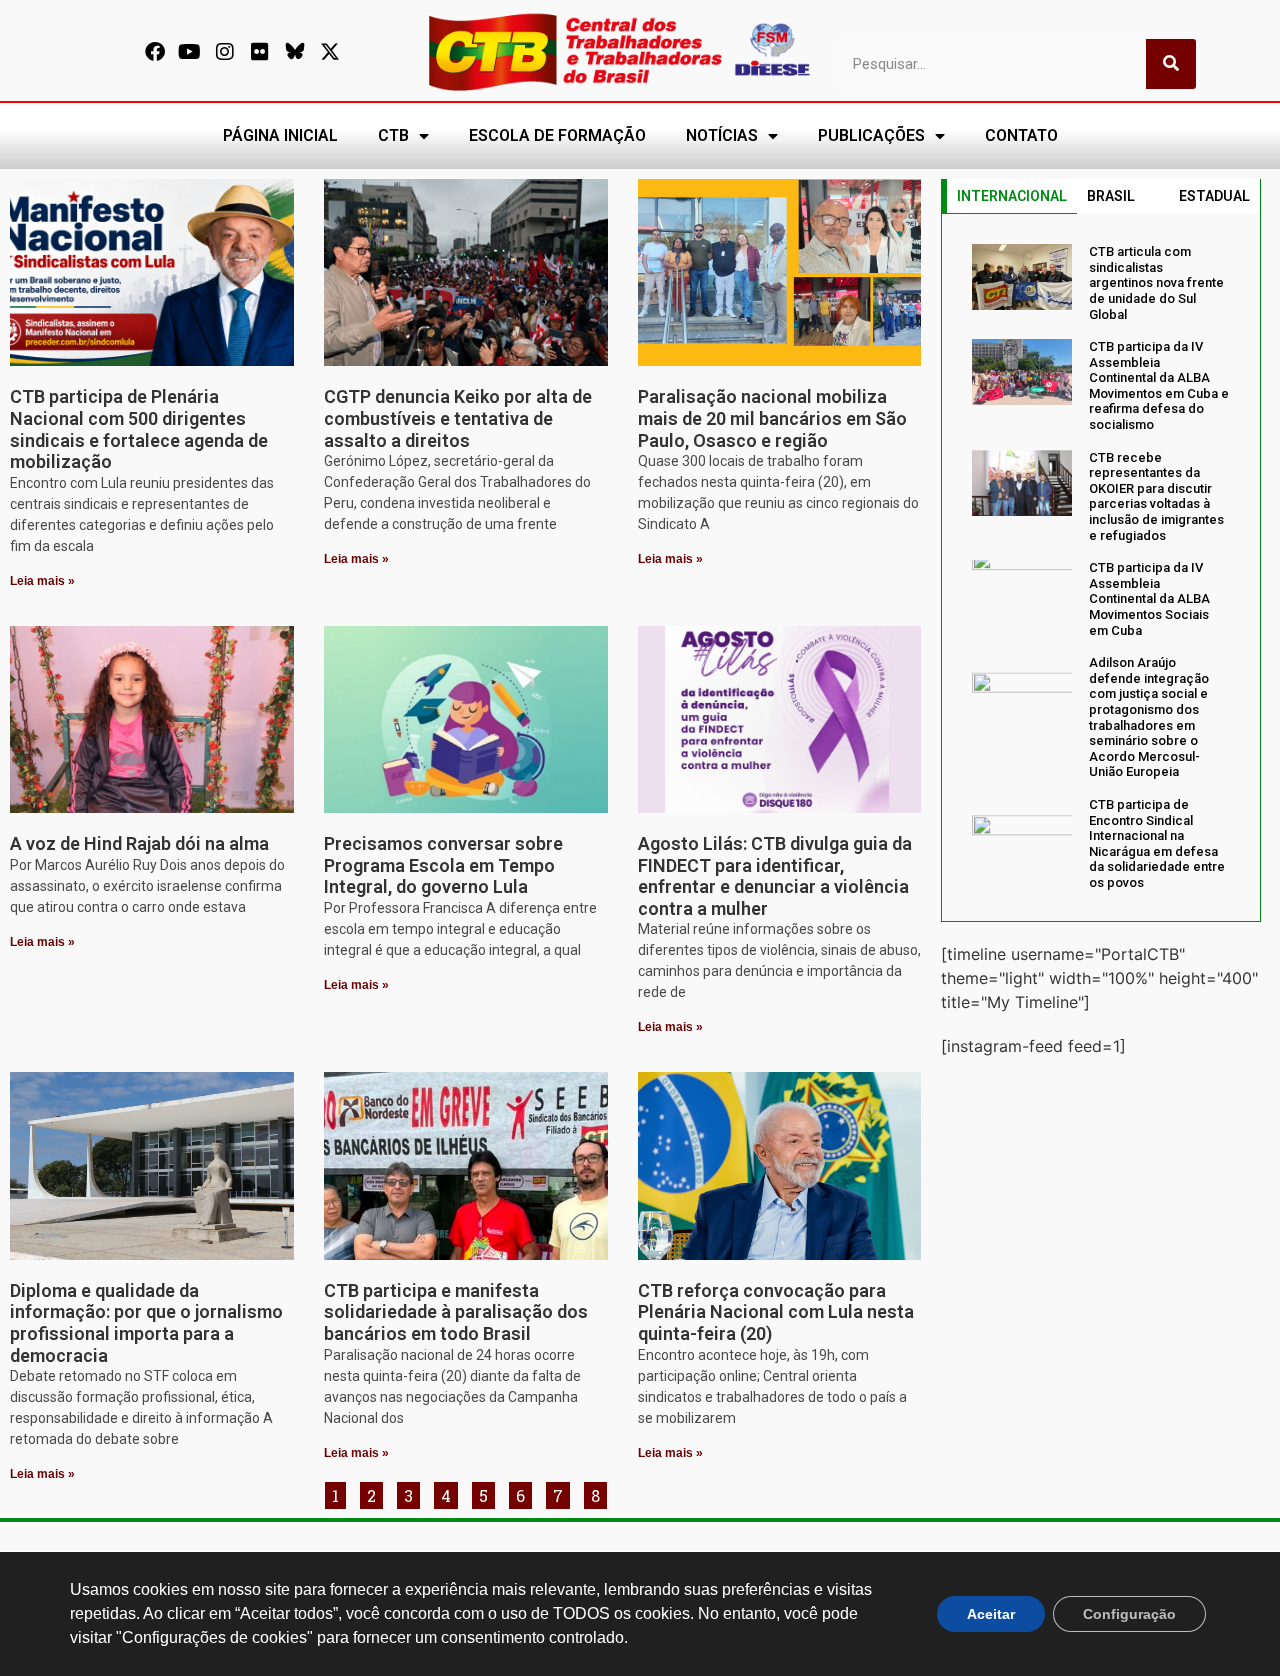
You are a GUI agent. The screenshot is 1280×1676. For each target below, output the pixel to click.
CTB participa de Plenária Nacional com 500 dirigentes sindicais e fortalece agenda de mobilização (139, 429)
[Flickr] (260, 52)
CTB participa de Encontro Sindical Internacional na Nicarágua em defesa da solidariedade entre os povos (1157, 843)
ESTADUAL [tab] (1214, 196)
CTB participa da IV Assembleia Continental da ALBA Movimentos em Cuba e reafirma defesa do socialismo (1159, 385)
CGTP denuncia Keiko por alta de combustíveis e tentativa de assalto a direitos (458, 418)
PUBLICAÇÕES (871, 135)
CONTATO (1021, 135)
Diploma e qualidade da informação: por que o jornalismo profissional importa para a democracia (146, 1323)
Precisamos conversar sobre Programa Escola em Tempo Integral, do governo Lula (443, 865)
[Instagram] (225, 52)
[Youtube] (190, 52)
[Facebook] (155, 52)
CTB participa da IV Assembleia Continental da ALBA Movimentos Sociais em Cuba (1149, 598)
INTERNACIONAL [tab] (1012, 196)
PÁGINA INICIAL (280, 135)
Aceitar (991, 1614)
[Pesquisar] (1171, 64)
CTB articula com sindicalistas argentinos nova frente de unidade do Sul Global (1156, 282)
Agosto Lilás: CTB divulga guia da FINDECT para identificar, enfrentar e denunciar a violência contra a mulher (775, 876)
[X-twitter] (330, 52)
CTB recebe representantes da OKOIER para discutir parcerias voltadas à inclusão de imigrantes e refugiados (1156, 496)
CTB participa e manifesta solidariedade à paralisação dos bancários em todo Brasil (456, 1312)
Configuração (1129, 1614)
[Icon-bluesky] (295, 52)
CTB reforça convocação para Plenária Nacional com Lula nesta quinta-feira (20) (776, 1312)
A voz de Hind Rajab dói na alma (139, 843)
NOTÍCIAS (722, 135)
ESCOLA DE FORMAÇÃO (557, 135)
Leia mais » (42, 581)
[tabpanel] (1101, 567)
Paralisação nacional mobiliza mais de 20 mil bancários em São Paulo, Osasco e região (772, 418)
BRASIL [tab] (1111, 196)
